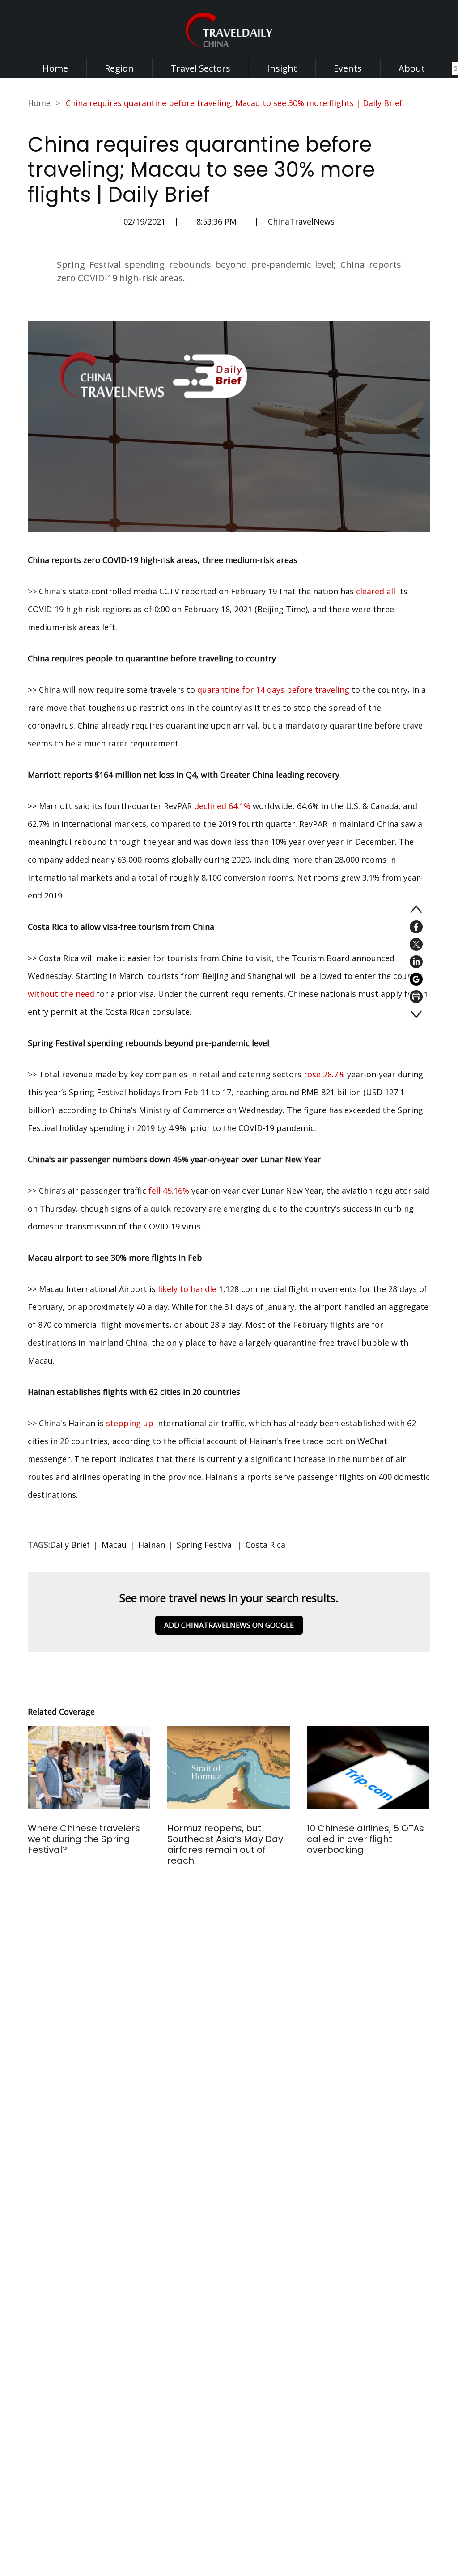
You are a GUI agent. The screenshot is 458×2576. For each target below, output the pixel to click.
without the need (61, 994)
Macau (114, 1545)
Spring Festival (205, 1545)
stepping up (130, 1423)
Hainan (152, 1545)
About (412, 68)
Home (55, 68)
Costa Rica (265, 1545)
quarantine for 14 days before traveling (273, 690)
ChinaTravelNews (301, 221)
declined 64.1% (222, 806)
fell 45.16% (169, 1191)
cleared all (376, 591)
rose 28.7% (324, 1074)
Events (348, 68)
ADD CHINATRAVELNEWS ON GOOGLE (229, 1625)
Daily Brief (70, 1545)
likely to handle (187, 1289)
